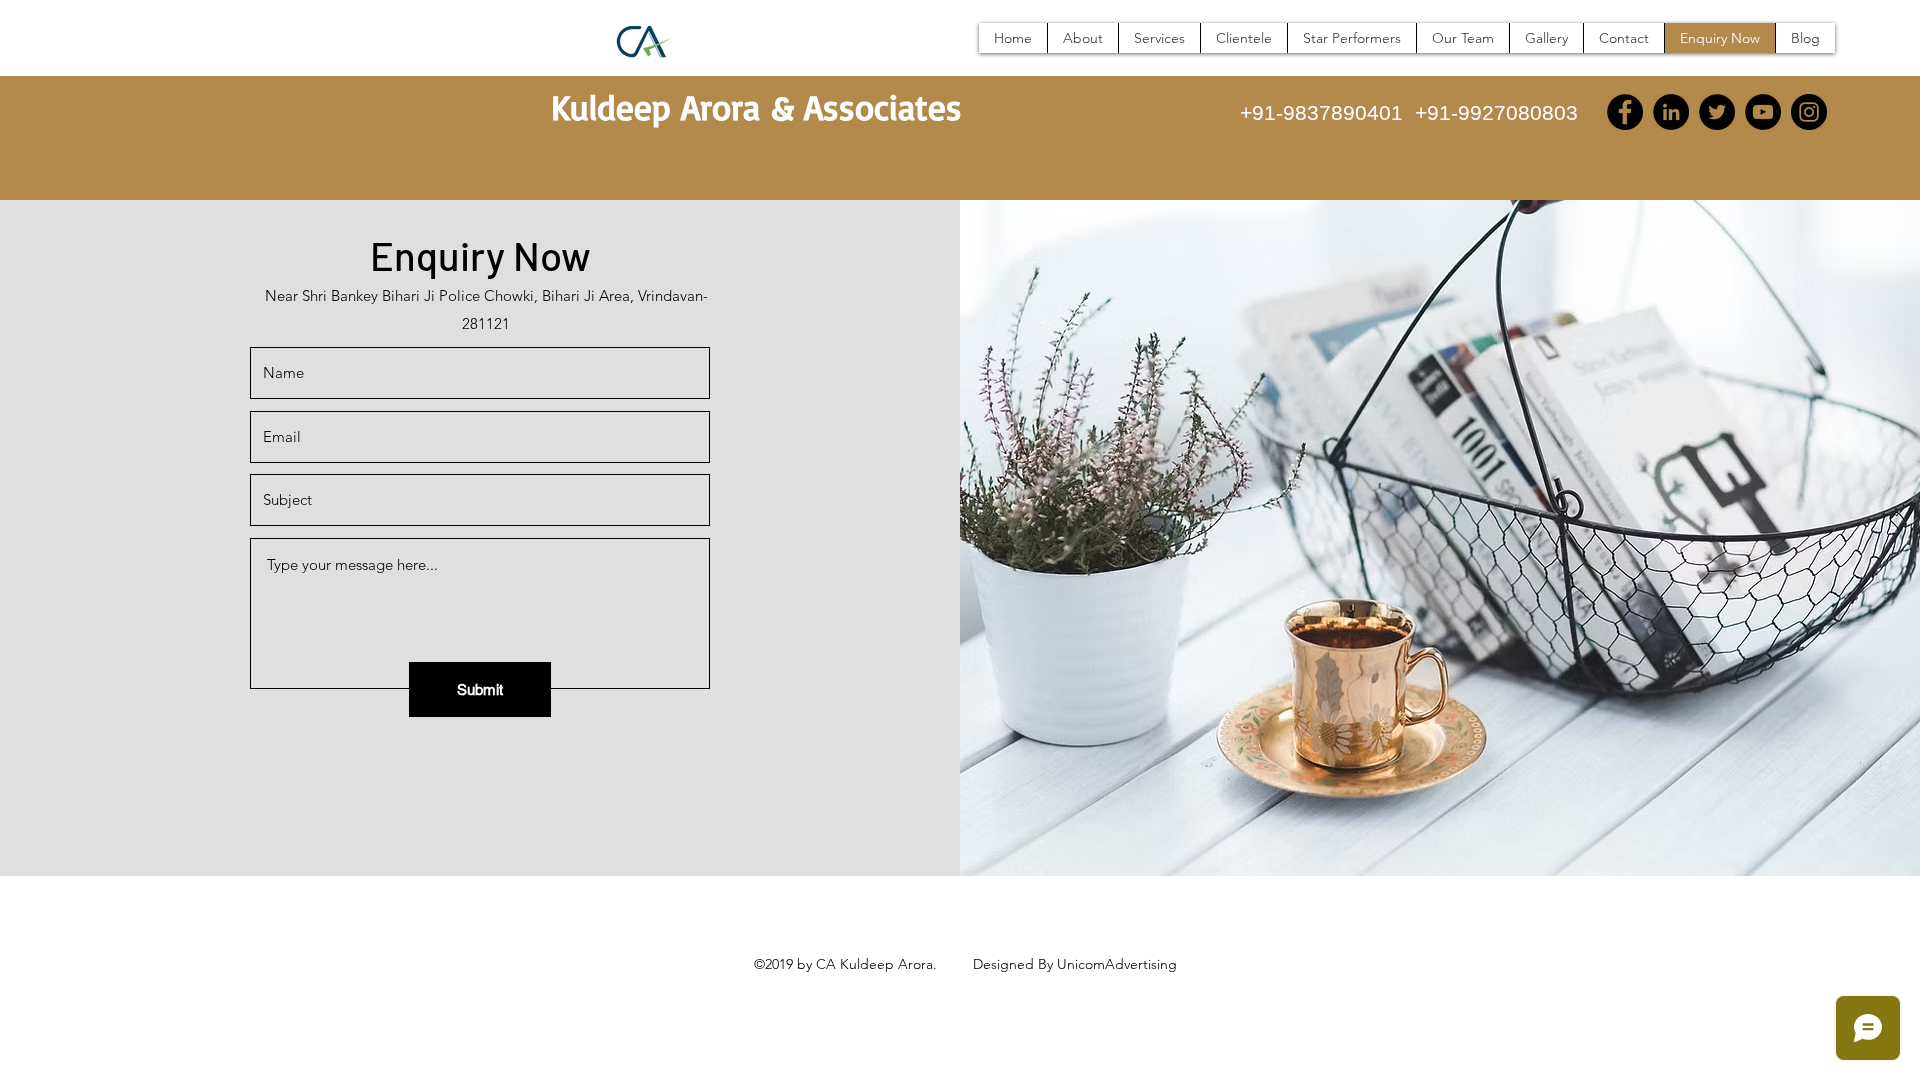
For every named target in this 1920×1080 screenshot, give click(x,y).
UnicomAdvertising (1117, 964)
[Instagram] (1809, 112)
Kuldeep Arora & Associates (756, 107)
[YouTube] (1763, 112)
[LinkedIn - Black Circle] (1671, 112)
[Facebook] (1625, 112)
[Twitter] (1717, 112)
